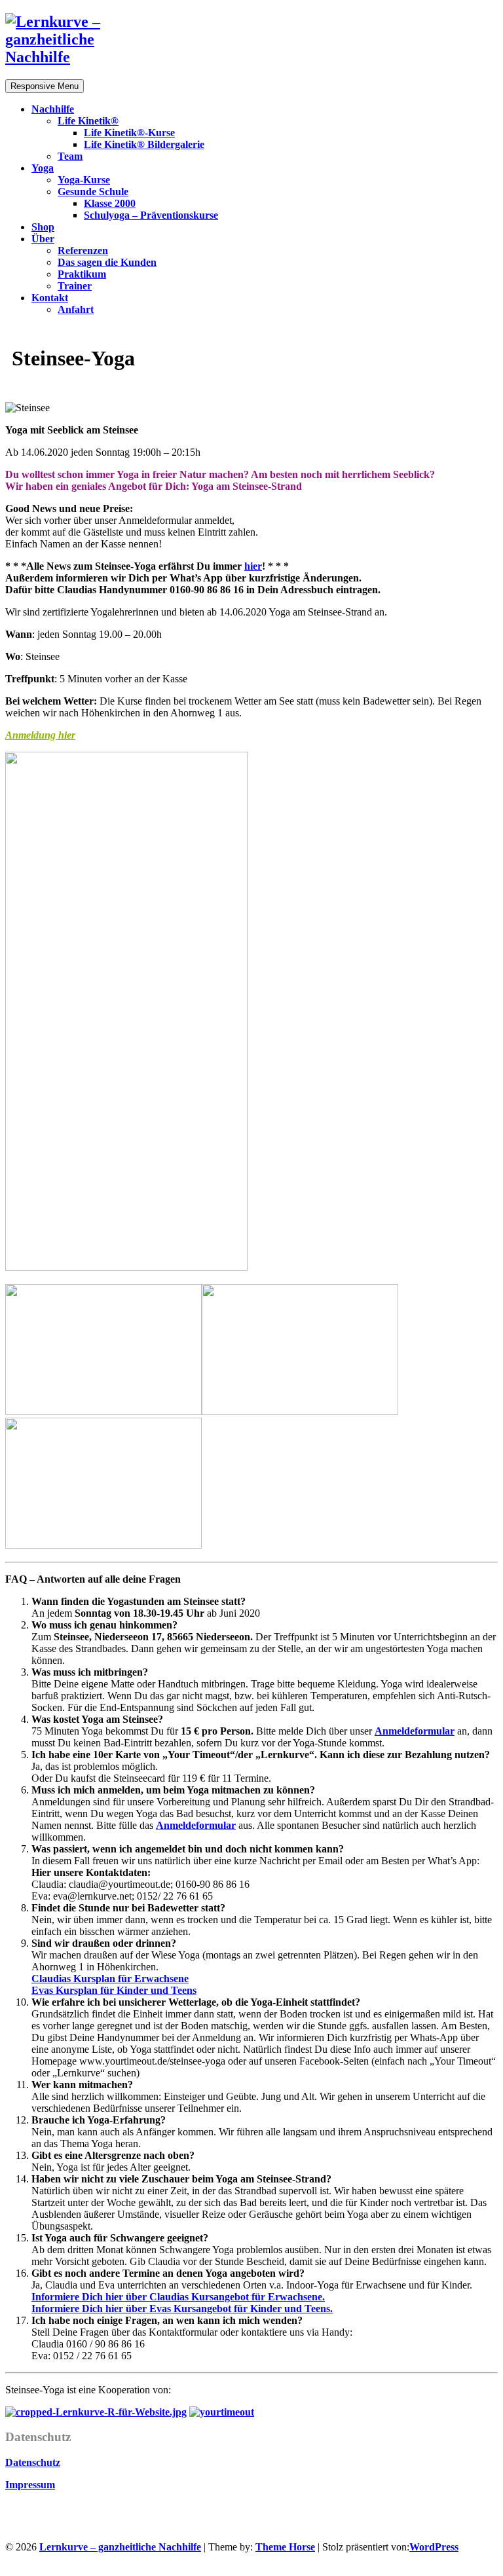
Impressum (30, 2485)
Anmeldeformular (415, 1731)
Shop (43, 227)
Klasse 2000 (110, 203)
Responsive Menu (45, 86)
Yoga (43, 168)
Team (70, 156)
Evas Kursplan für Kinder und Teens (114, 1990)
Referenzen (83, 250)
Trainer (75, 286)
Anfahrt (76, 309)
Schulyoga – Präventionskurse (151, 215)
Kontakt (50, 298)
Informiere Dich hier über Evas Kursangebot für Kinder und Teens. (182, 2309)
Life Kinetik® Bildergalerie (144, 144)
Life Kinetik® (88, 121)
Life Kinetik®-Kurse (129, 133)
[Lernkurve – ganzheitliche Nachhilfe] (71, 57)
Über (43, 239)
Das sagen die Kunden (107, 262)
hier (253, 566)
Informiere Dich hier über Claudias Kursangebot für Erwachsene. (178, 2297)
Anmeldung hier (40, 735)
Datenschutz (33, 2462)
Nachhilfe (53, 109)
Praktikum (82, 274)
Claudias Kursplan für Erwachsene (110, 1978)
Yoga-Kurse (84, 180)
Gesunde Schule (93, 192)
